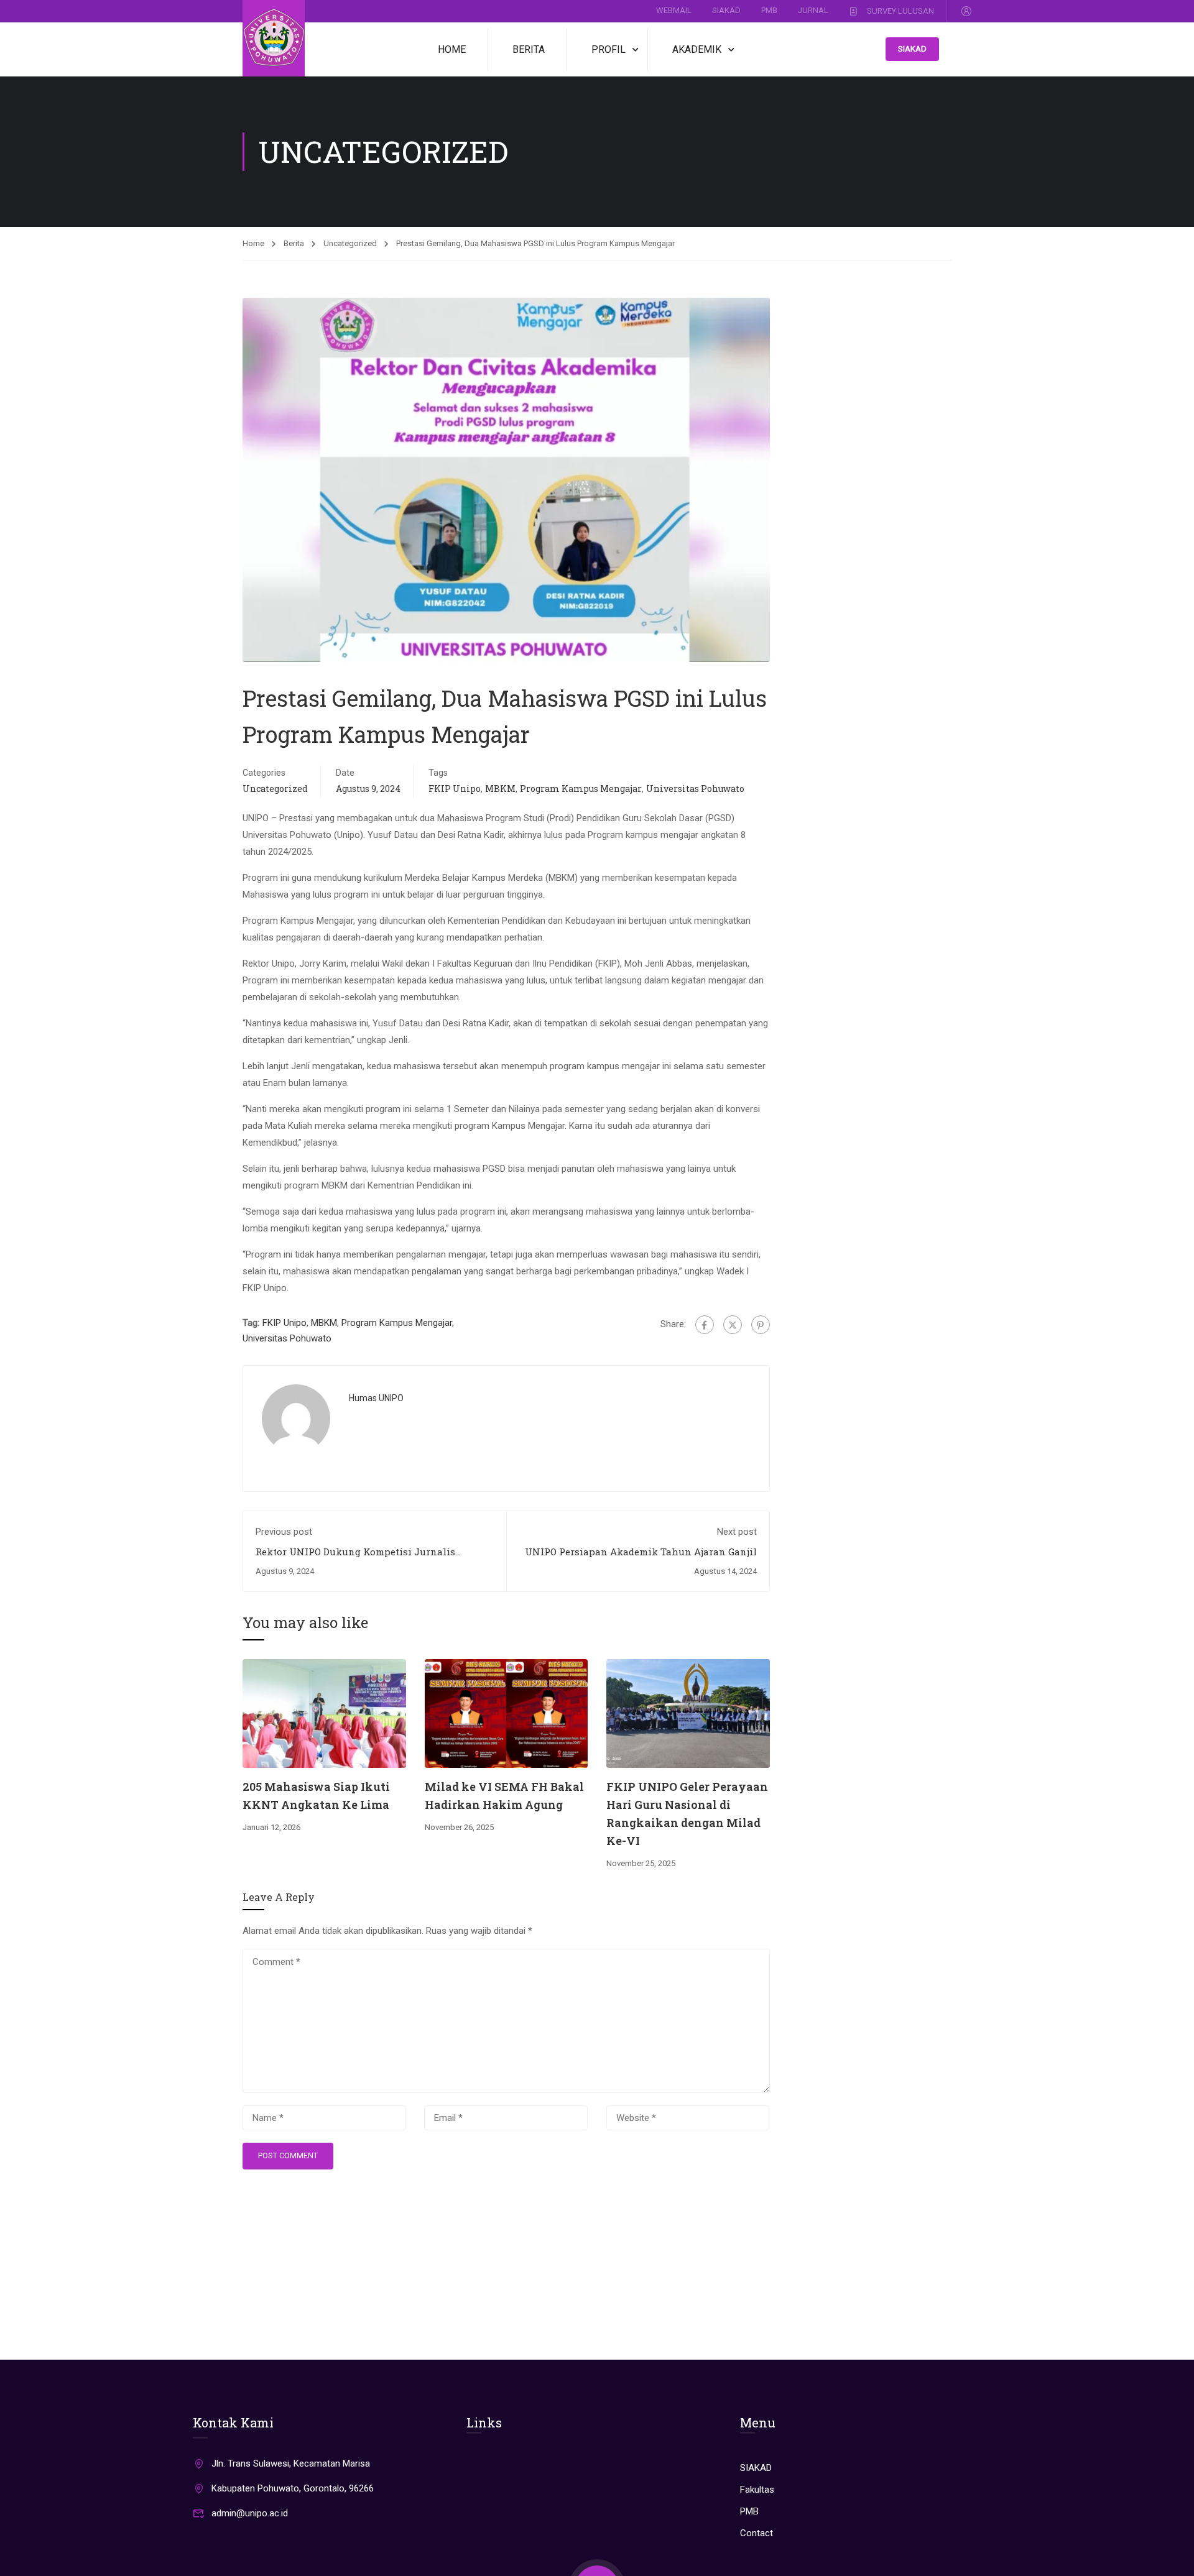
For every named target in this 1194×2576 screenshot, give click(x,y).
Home (452, 49)
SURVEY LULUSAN (900, 10)
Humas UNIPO (376, 1398)
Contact (757, 2533)
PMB (769, 10)
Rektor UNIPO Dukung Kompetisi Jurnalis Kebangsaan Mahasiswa (355, 1558)
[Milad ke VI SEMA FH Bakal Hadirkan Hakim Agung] (507, 1713)
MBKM (500, 789)
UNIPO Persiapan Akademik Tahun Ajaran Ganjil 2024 (641, 1558)
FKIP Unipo (455, 789)
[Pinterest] (761, 1325)
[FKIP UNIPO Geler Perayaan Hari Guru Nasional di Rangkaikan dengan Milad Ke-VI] (688, 1713)
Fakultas (757, 2490)
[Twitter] (733, 1325)
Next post (737, 1532)
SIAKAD (726, 10)
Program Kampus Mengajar (581, 789)
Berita (529, 49)
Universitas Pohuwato (695, 789)
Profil (609, 49)
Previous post (284, 1532)
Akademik (697, 49)
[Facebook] (705, 1325)
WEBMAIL (674, 10)
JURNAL (813, 10)
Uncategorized (350, 243)
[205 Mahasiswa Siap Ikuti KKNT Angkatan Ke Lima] (324, 1713)
